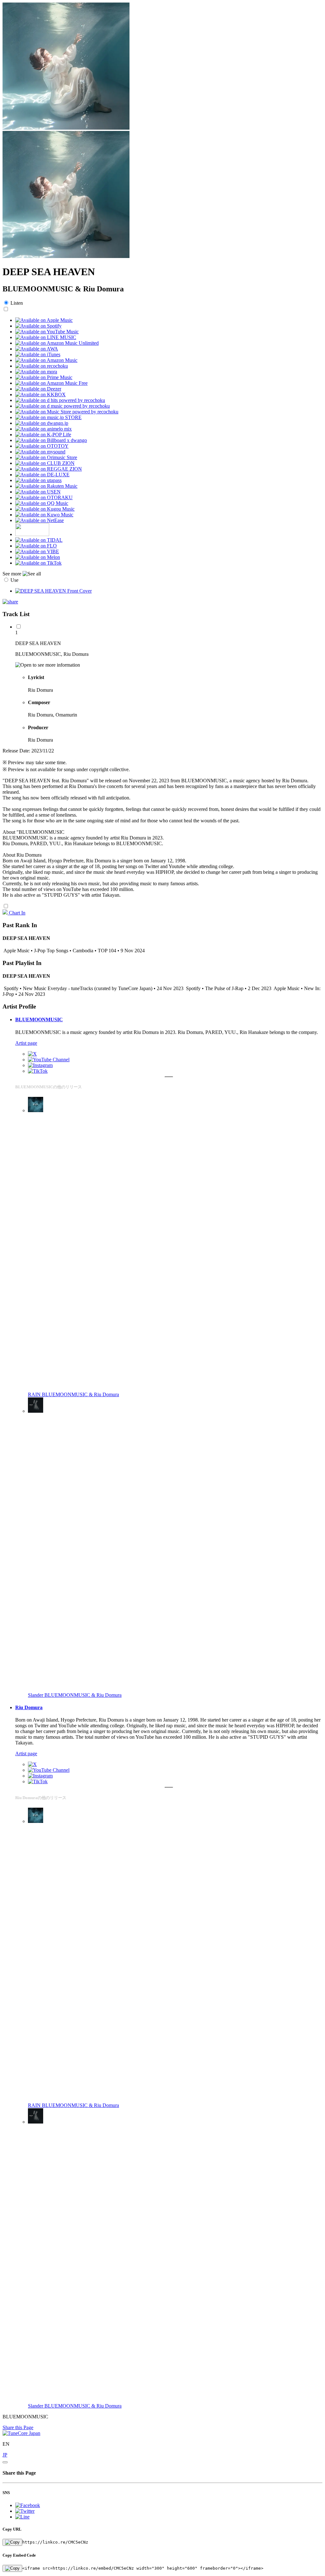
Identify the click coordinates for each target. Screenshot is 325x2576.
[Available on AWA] (37, 349)
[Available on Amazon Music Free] (51, 383)
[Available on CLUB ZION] (45, 463)
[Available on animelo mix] (43, 429)
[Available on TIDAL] (39, 540)
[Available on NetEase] (40, 520)
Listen (17, 303)
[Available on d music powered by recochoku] (63, 406)
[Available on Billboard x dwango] (51, 440)
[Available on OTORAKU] (44, 497)
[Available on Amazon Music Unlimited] (57, 343)
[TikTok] (38, 1071)
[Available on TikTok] (38, 563)
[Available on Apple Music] (44, 320)
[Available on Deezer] (38, 389)
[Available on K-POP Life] (43, 435)
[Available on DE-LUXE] (42, 475)
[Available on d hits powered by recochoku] (60, 400)
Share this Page (18, 2427)
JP (5, 2455)
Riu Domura (29, 1707)
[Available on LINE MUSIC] (46, 337)
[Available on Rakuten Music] (46, 486)
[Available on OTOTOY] (42, 446)
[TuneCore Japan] (21, 2433)
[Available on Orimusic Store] (46, 457)
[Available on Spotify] (38, 326)
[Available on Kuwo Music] (44, 515)
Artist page (26, 1043)
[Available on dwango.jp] (42, 423)
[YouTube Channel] (49, 1060)
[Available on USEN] (38, 492)
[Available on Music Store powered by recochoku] (67, 412)
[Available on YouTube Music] (47, 332)
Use (14, 580)
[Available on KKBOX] (40, 394)
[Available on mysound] (40, 452)
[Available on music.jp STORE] (48, 417)
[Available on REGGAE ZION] (49, 469)
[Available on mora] (36, 372)
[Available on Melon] (38, 557)
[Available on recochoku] (42, 366)
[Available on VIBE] (37, 551)
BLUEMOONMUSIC (39, 1020)
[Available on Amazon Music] (46, 360)
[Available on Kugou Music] (45, 509)
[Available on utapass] (38, 480)
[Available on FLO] (36, 546)
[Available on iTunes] (38, 354)
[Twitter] (32, 1054)
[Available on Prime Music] (44, 377)
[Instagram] (40, 1065)
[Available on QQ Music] (42, 503)
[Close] (5, 2462)
